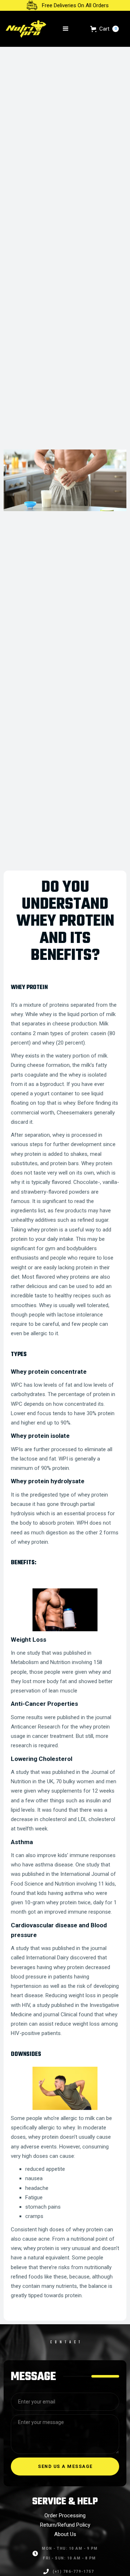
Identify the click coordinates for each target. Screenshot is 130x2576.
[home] (26, 29)
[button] (66, 29)
